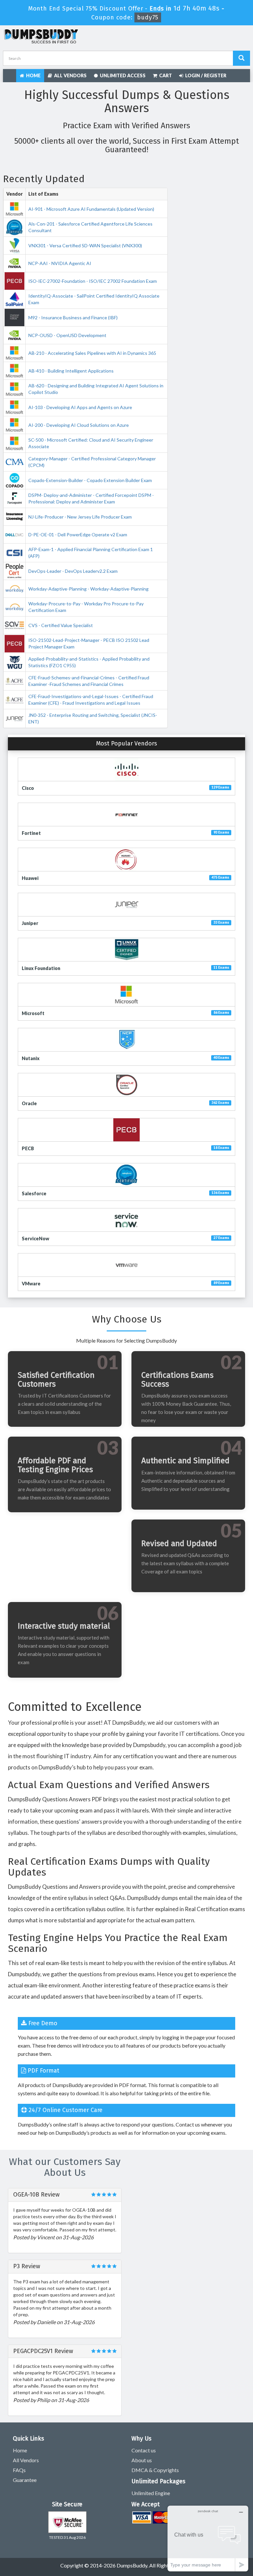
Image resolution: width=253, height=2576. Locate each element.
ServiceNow (35, 1239)
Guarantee (25, 2480)
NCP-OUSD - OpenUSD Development (67, 335)
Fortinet (31, 833)
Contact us (144, 2450)
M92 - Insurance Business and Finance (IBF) (73, 317)
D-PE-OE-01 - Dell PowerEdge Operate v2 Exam (78, 535)
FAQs (19, 2470)
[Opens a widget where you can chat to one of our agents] (208, 2538)
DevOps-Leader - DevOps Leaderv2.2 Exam (73, 571)
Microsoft (33, 1013)
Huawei (30, 878)
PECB (28, 1148)
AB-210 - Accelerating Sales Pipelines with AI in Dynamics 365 (92, 353)
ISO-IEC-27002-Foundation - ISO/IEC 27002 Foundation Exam (93, 281)
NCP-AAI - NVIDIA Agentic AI (60, 263)
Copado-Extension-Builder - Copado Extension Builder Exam (90, 480)
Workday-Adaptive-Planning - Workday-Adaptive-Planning (88, 589)
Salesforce (34, 1193)
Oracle (29, 1103)
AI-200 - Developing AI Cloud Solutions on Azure (79, 425)
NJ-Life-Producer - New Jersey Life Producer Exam (80, 517)
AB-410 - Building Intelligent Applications (71, 371)
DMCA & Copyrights (155, 2470)
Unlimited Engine (151, 2493)
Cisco (28, 788)
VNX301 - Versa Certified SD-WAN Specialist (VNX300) (85, 245)
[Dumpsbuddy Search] (241, 58)
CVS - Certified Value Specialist (61, 625)
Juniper (30, 923)
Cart (165, 75)
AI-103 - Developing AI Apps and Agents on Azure (80, 407)
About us (142, 2460)
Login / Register (205, 75)
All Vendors (69, 75)
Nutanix (31, 1058)
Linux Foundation (41, 968)
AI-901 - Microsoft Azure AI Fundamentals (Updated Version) (91, 209)
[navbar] (11, 75)
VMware (31, 1284)
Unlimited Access (122, 75)
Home (32, 75)
